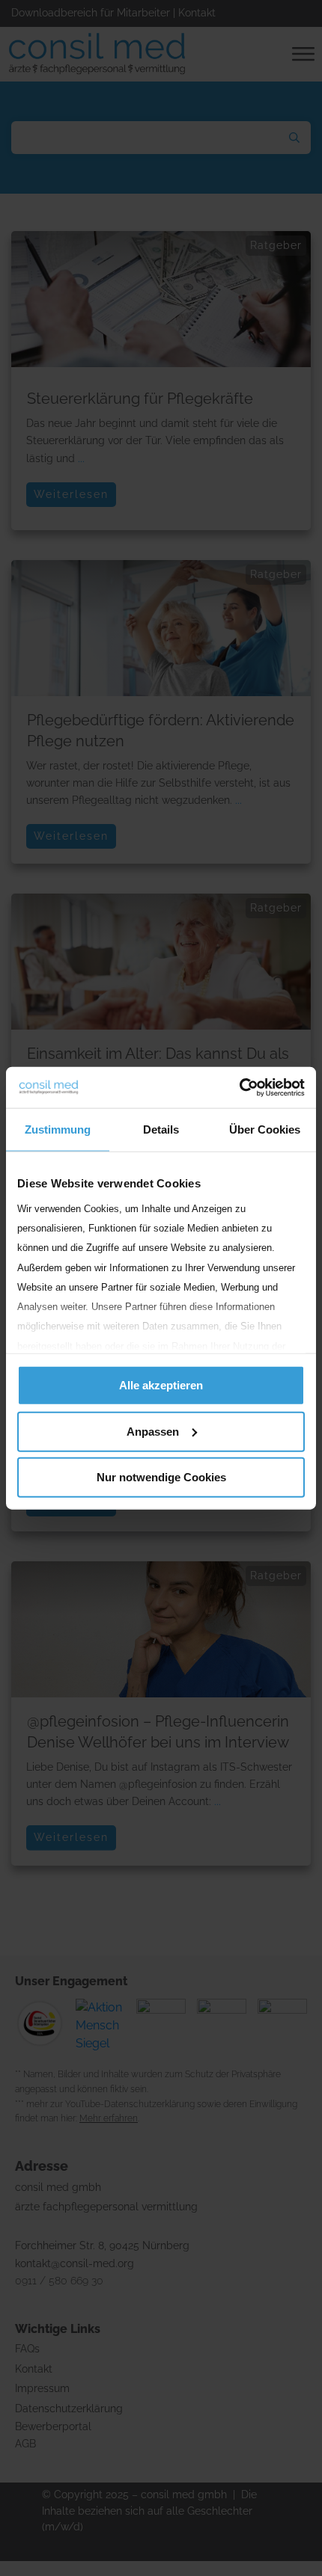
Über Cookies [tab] (265, 1129)
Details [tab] (161, 1129)
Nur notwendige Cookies (161, 1477)
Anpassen (153, 1431)
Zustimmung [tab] (58, 1129)
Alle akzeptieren (161, 1385)
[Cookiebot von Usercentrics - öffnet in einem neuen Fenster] (239, 1087)
